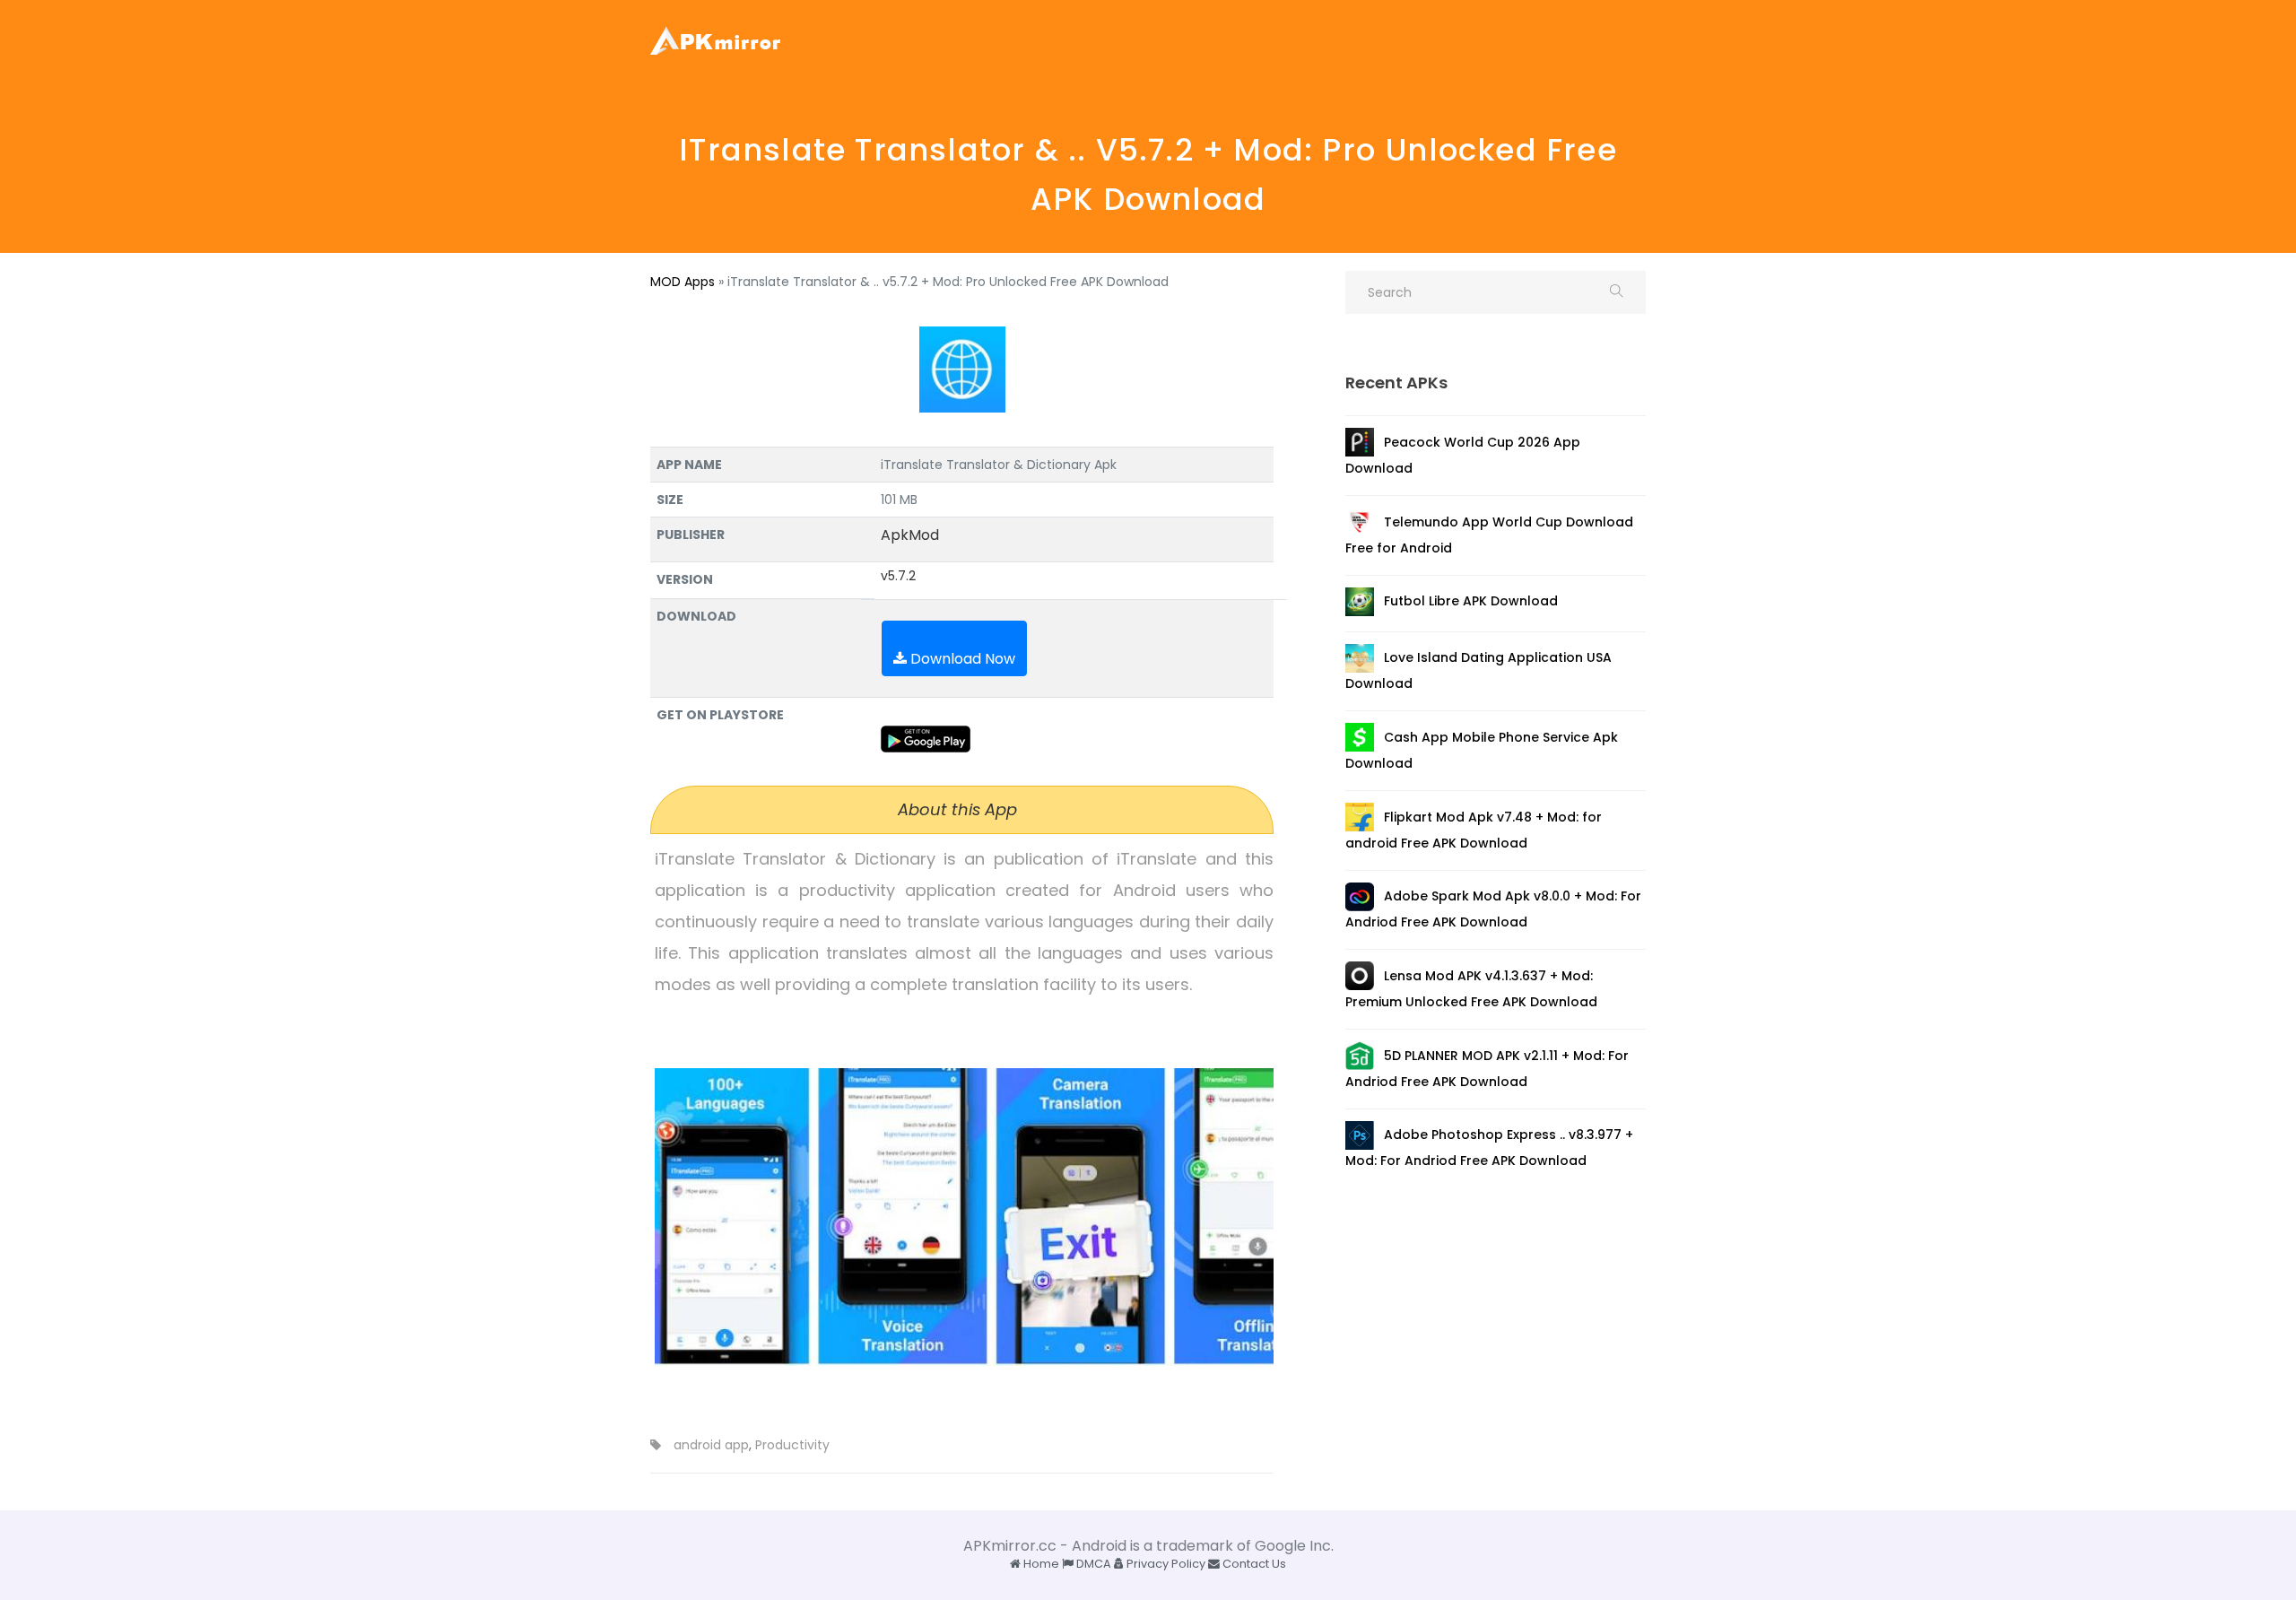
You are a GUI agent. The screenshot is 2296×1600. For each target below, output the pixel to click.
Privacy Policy (1165, 1564)
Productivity (792, 1445)
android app (711, 1445)
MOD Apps (683, 282)
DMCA (1092, 1564)
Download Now (961, 659)
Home (1040, 1564)
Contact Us (1253, 1564)
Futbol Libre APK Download (1471, 601)
